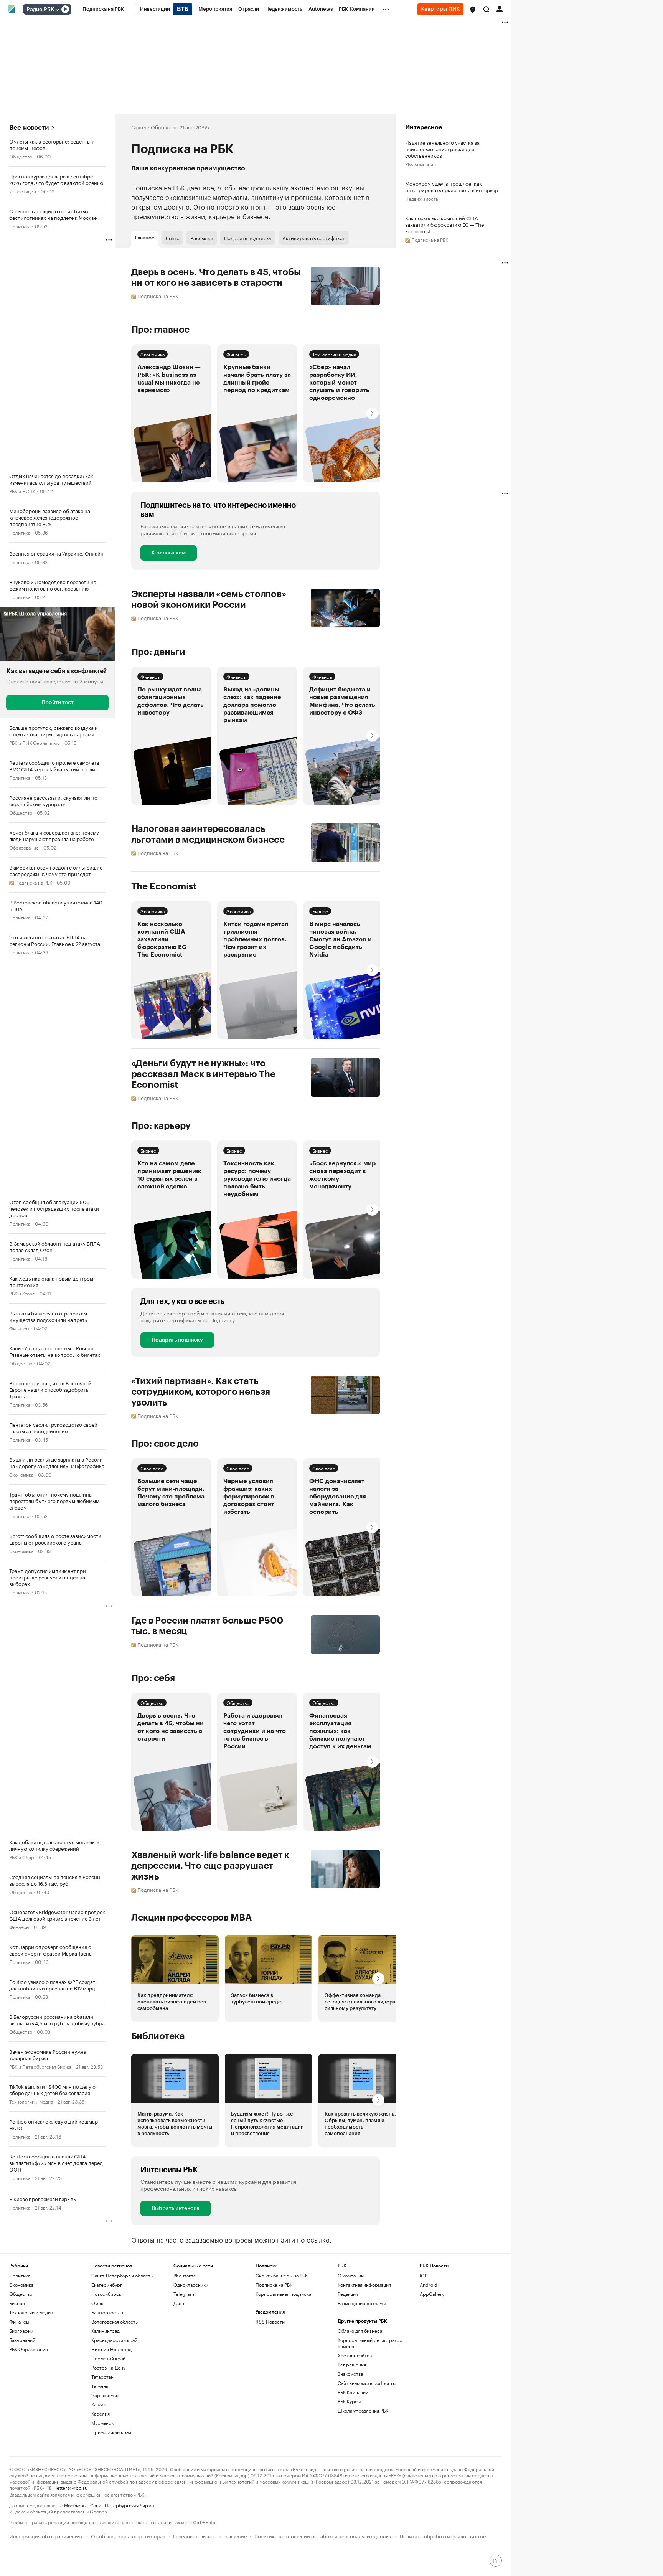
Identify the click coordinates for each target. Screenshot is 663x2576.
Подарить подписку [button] (248, 238)
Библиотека (158, 2036)
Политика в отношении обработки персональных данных (323, 2536)
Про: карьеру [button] (161, 1126)
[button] (473, 10)
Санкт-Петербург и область (122, 2275)
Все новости (29, 128)
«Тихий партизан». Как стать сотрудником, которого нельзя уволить (201, 1392)
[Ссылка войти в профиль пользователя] (500, 8)
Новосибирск (106, 2294)
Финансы (19, 1328)
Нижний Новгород (111, 2349)
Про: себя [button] (153, 1678)
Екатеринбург (107, 2285)
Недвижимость (422, 198)
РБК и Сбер (22, 1857)
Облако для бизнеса (360, 2331)
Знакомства (350, 2374)
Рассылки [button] (202, 238)
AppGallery (432, 2294)
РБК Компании (421, 164)
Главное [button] (145, 238)
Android (429, 2285)
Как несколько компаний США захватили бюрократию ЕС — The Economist (445, 224)
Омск (97, 2303)
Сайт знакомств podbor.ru (367, 2383)
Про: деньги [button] (158, 652)
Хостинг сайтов (355, 2355)
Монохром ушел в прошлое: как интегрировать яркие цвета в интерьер (452, 186)
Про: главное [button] (161, 330)
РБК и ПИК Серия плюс (35, 742)
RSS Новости (270, 2321)
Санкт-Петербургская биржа (122, 2505)
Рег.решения (352, 2364)
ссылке (318, 2239)
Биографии (21, 2331)
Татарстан (102, 2377)
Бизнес (320, 911)
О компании (351, 2275)
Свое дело (152, 1468)
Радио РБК (40, 10)
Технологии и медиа (31, 2101)
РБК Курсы (349, 2401)
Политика (20, 226)
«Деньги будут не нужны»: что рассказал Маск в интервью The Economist (204, 1074)
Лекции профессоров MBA (192, 1918)
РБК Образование (29, 2349)
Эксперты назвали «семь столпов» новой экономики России (209, 599)
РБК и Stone (22, 1293)
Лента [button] (172, 238)
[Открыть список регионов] (473, 10)
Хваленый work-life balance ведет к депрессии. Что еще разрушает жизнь (210, 1866)
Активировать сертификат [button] (314, 238)
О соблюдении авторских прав (128, 2536)
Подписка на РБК (274, 2285)
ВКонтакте (185, 2275)
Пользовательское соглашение (210, 2536)
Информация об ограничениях (46, 2536)
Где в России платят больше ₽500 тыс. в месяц (207, 1626)
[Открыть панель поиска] (487, 9)
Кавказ (98, 2404)
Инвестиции (23, 191)
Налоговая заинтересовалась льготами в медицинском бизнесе (208, 834)
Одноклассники (191, 2285)
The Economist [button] (164, 886)
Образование (24, 847)
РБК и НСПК (22, 491)
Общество (21, 156)
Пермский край (108, 2358)
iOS (424, 2275)
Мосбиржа (76, 2505)
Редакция (348, 2294)
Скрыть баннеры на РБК (282, 2275)
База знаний (22, 2340)
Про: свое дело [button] (165, 1444)
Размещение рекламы (362, 2303)
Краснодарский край (114, 2340)
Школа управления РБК (363, 2410)
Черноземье (105, 2395)
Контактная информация (364, 2285)
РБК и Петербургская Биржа (40, 2066)
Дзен (179, 2303)
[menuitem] (103, 9)
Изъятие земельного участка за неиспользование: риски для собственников (442, 149)
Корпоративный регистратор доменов (370, 2343)
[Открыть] (57, 10)
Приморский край (111, 2432)
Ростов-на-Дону (108, 2367)
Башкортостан (107, 2312)
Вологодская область (115, 2321)
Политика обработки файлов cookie (443, 2536)
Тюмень (100, 2386)
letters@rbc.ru (72, 2487)
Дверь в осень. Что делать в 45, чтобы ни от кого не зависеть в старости (216, 277)
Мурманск (102, 2423)
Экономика (21, 1474)
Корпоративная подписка (283, 2294)
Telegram (184, 2294)
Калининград (106, 2331)
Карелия (101, 2413)
